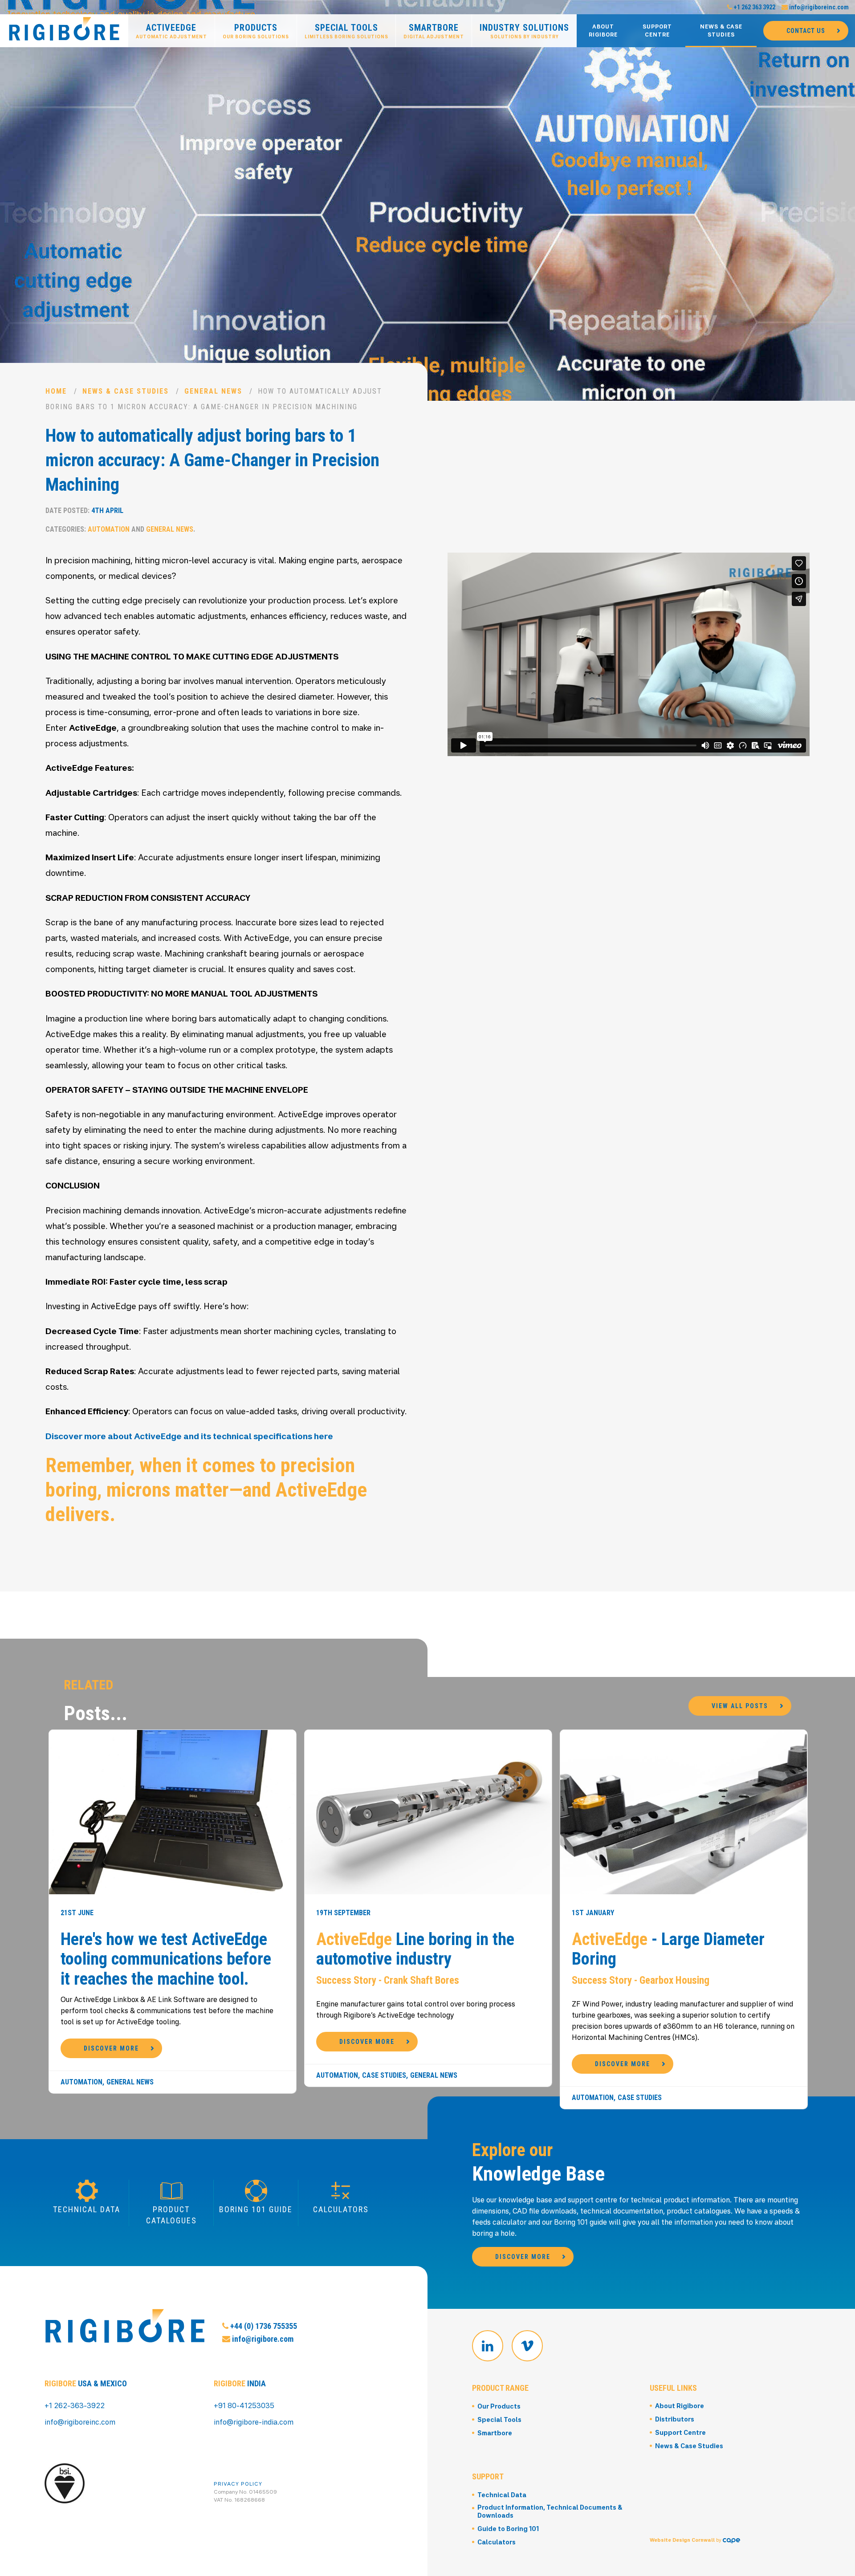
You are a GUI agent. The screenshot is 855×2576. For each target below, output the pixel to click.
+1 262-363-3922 (75, 2405)
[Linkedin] (488, 2346)
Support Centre (657, 31)
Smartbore (434, 31)
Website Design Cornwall (682, 2540)
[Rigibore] (64, 30)
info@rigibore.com (262, 2339)
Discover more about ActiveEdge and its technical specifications (180, 1436)
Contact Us (806, 31)
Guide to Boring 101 (508, 2529)
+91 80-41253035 (244, 2405)
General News (213, 391)
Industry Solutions (524, 31)
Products (256, 31)
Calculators (497, 2542)
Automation (109, 529)
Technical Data (502, 2495)
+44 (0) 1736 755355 (263, 2326)
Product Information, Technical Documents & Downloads (550, 2511)
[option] (427, 200)
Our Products (499, 2406)
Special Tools (346, 31)
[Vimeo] (527, 2346)
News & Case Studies (721, 31)
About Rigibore (603, 31)
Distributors (675, 2419)
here (324, 1436)
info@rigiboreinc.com (818, 7)
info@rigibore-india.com (254, 2422)
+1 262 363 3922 (754, 7)
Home (56, 391)
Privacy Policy (238, 2484)
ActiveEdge (171, 31)
